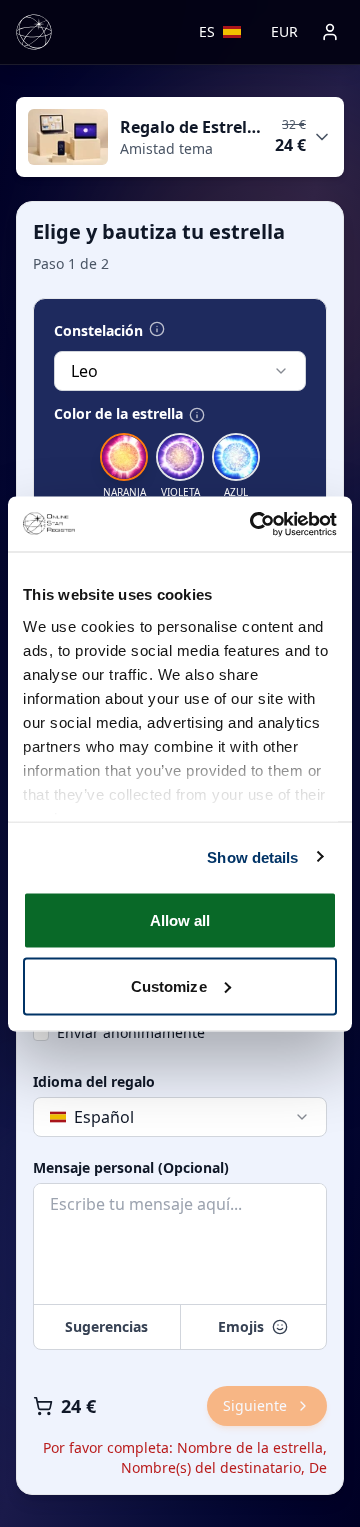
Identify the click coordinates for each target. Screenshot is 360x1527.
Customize (169, 985)
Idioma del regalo (94, 1082)
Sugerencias (106, 1326)
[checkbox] (41, 1033)
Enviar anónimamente (131, 1032)
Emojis (241, 1326)
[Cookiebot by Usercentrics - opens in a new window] (254, 524)
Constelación (98, 331)
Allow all (180, 920)
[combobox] (180, 371)
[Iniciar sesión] (330, 32)
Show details (252, 856)
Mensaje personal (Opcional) (131, 1168)
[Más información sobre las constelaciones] (157, 329)
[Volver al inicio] (34, 32)
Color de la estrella (118, 414)
